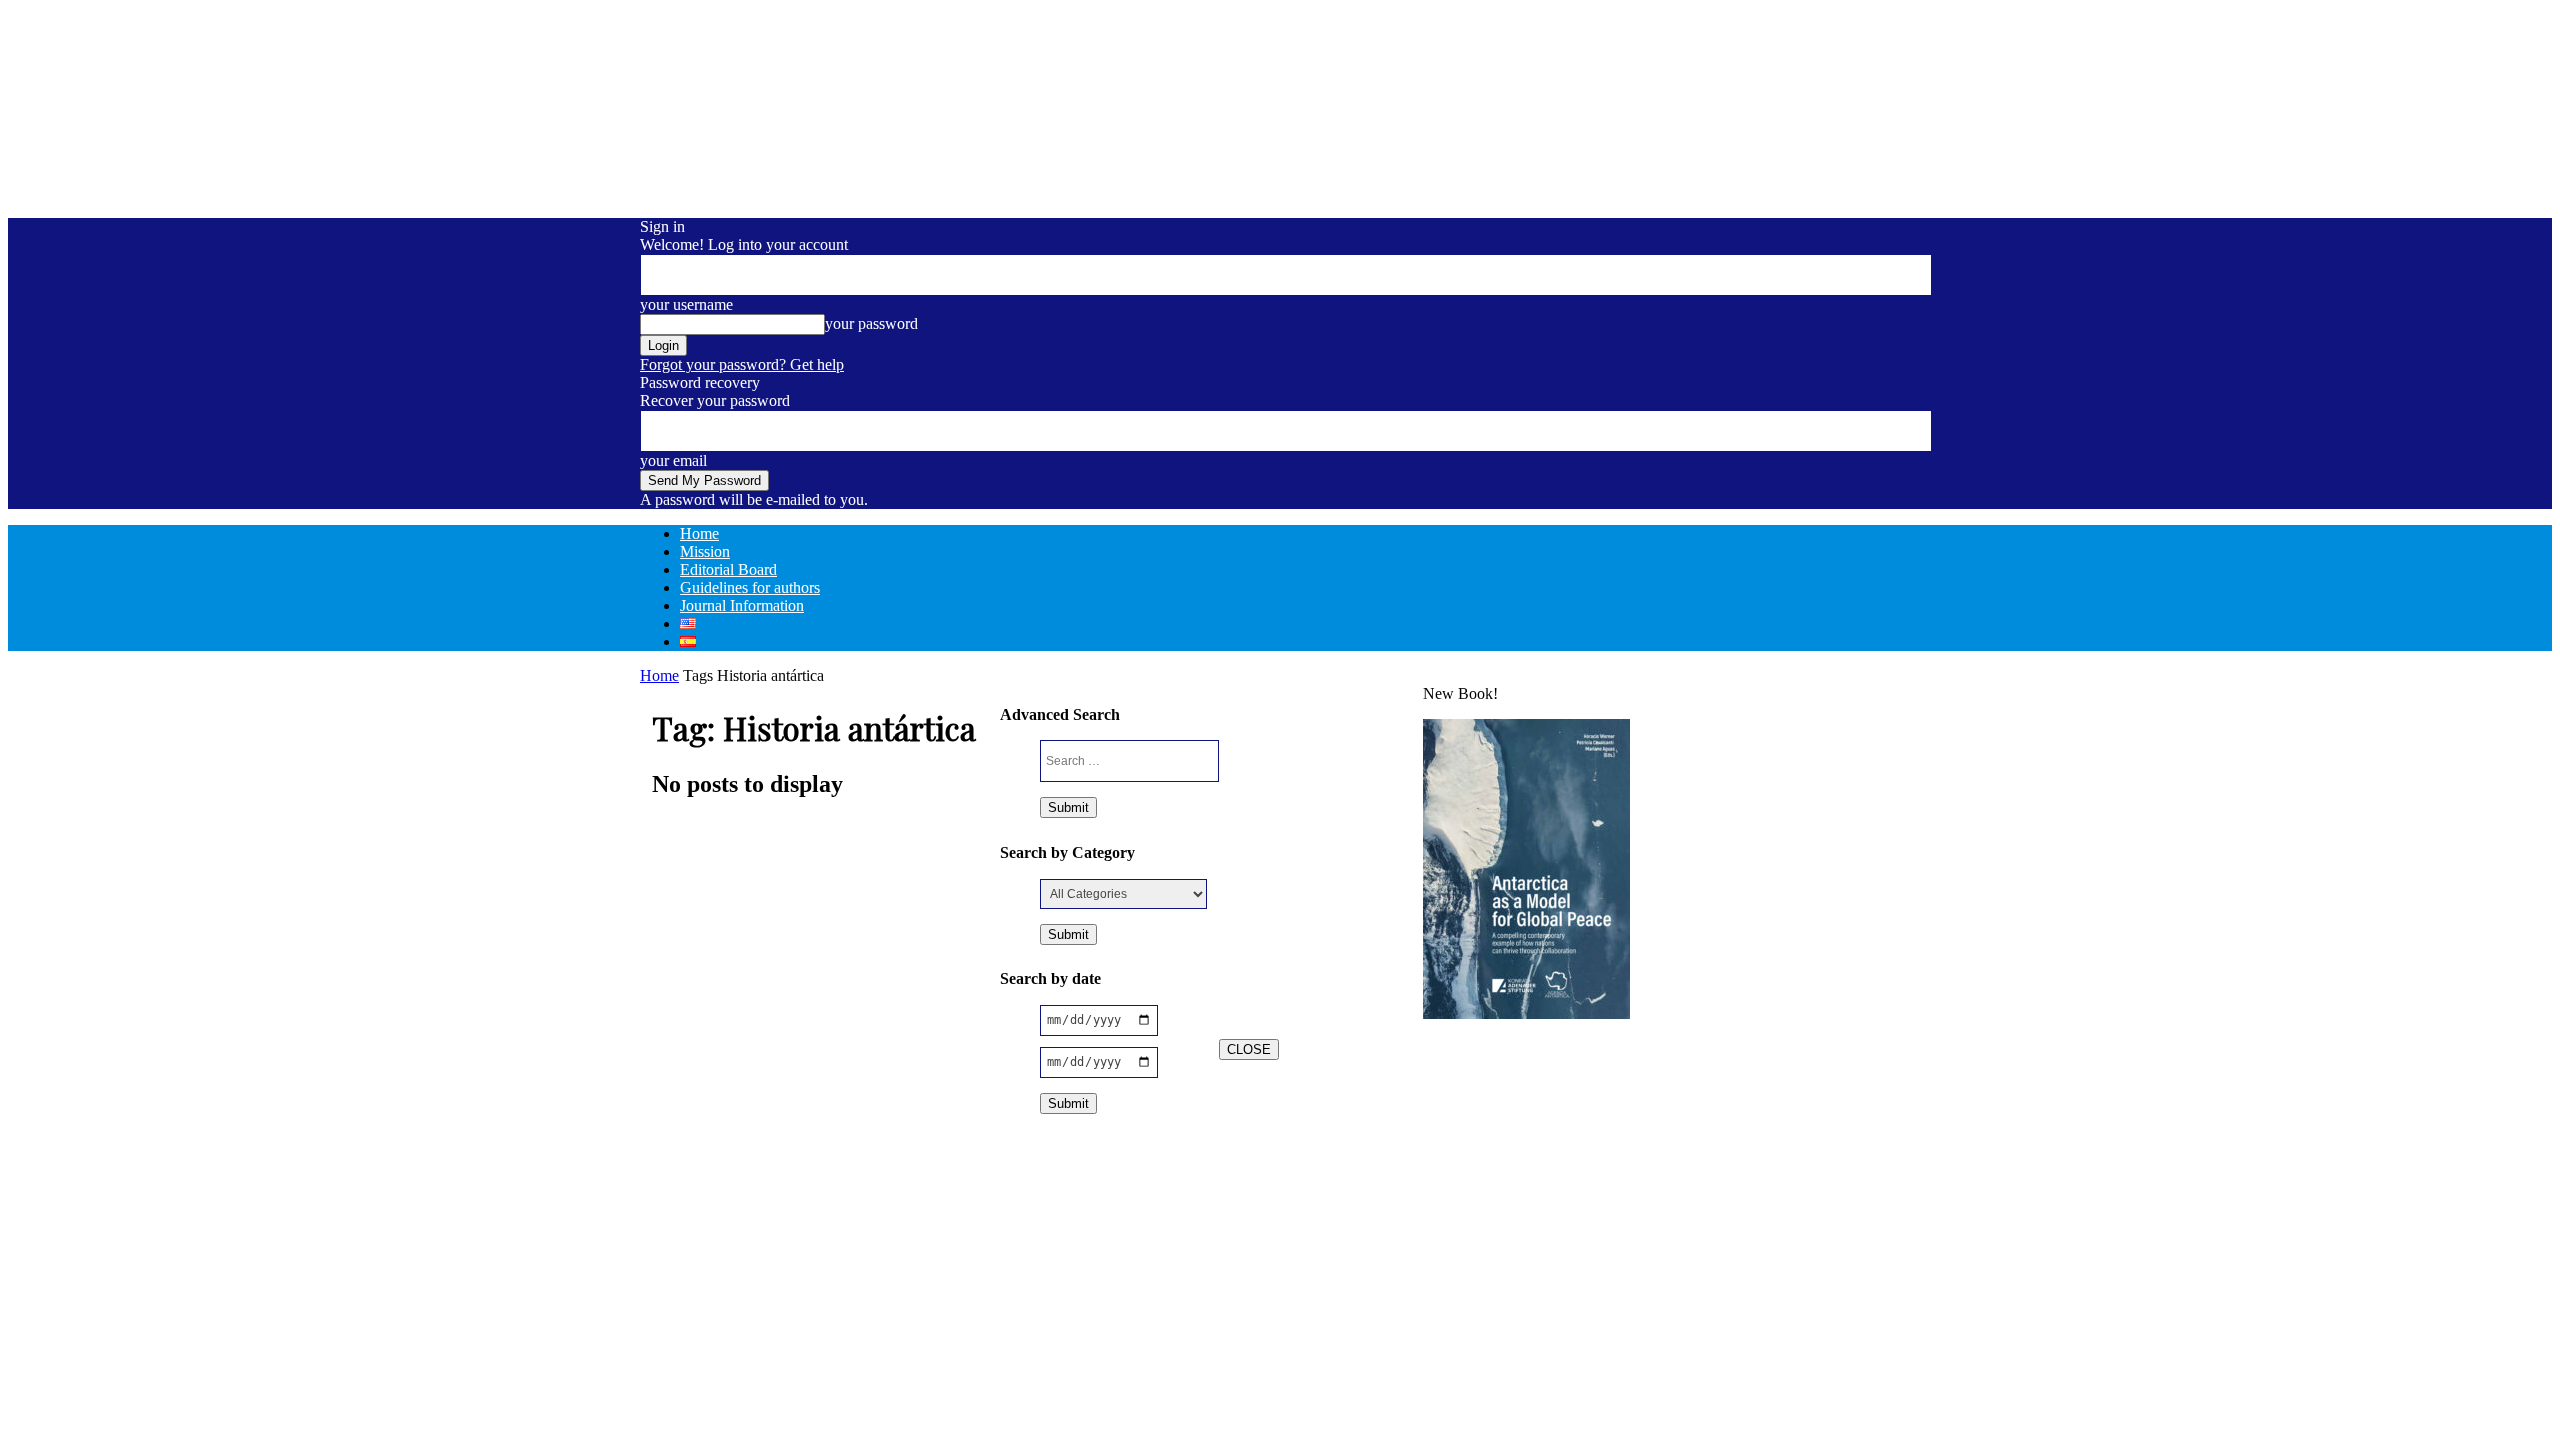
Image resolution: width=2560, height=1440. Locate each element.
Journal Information (742, 605)
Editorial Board (728, 569)
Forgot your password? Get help (742, 364)
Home (699, 533)
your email (673, 460)
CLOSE (1249, 1049)
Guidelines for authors (750, 587)
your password (871, 323)
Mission (705, 551)
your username (686, 304)
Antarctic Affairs (1323, 709)
